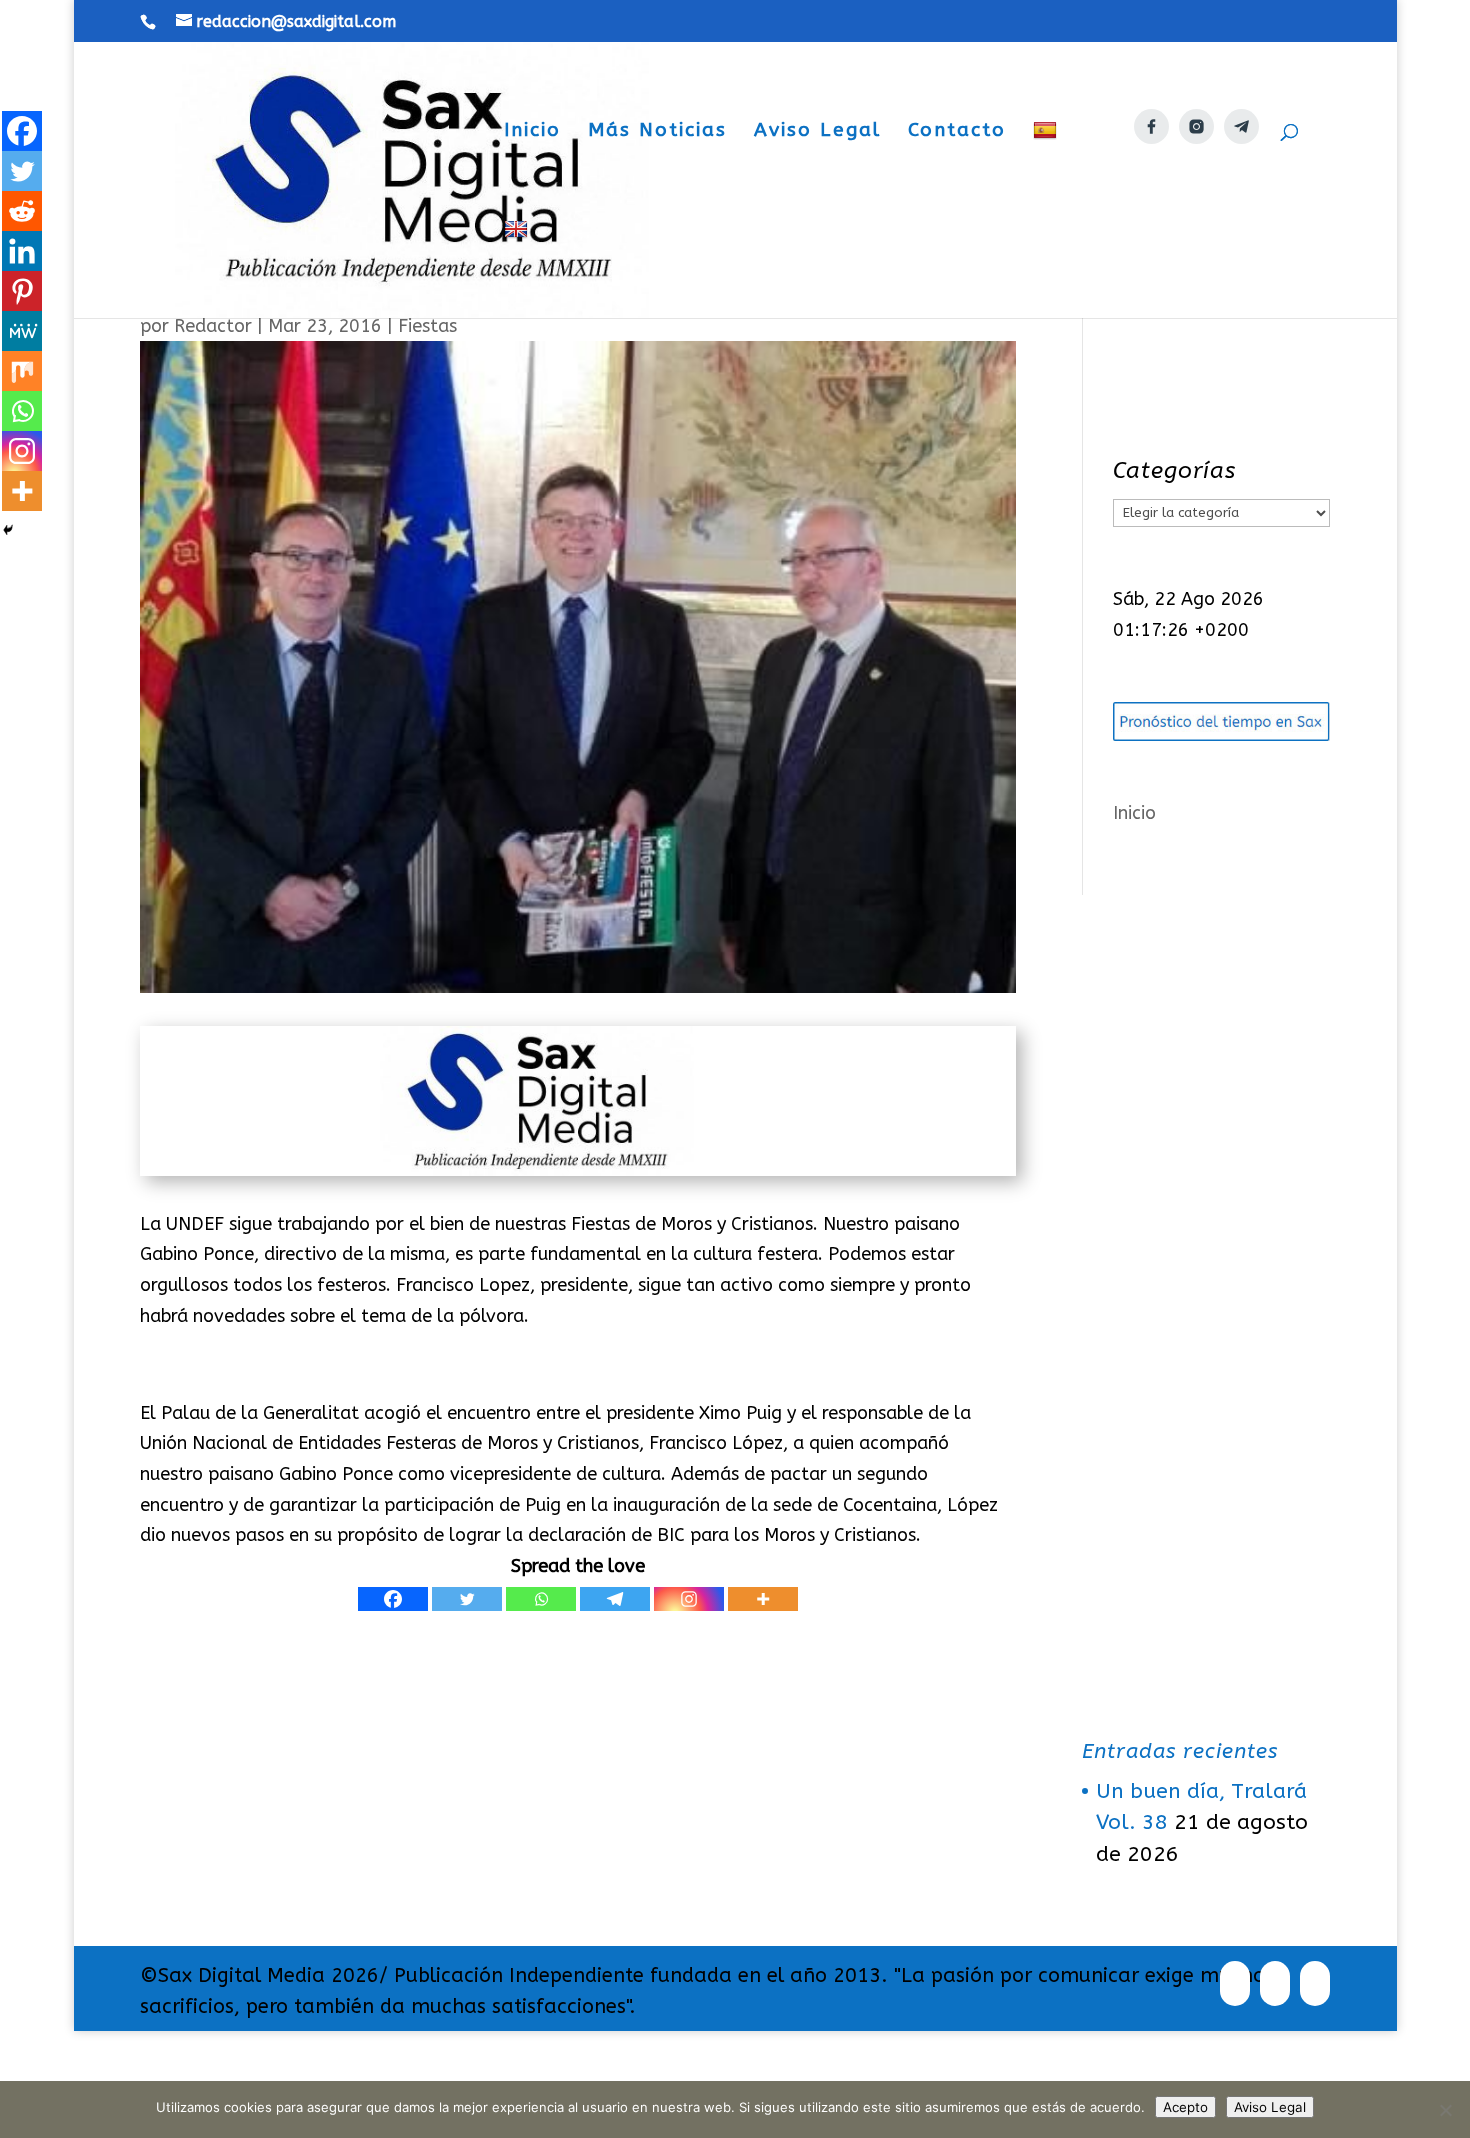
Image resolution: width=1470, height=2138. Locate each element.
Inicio (532, 132)
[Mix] (22, 371)
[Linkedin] (22, 251)
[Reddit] (22, 211)
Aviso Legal (817, 132)
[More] (763, 1599)
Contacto (957, 132)
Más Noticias (657, 132)
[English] (518, 268)
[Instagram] (689, 1599)
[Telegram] (615, 1599)
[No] (1445, 2110)
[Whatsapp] (541, 1599)
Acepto (1185, 2107)
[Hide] (8, 530)
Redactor (213, 326)
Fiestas (427, 326)
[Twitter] (467, 1599)
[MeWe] (22, 331)
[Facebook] (393, 1599)
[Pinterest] (22, 291)
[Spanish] (1047, 169)
